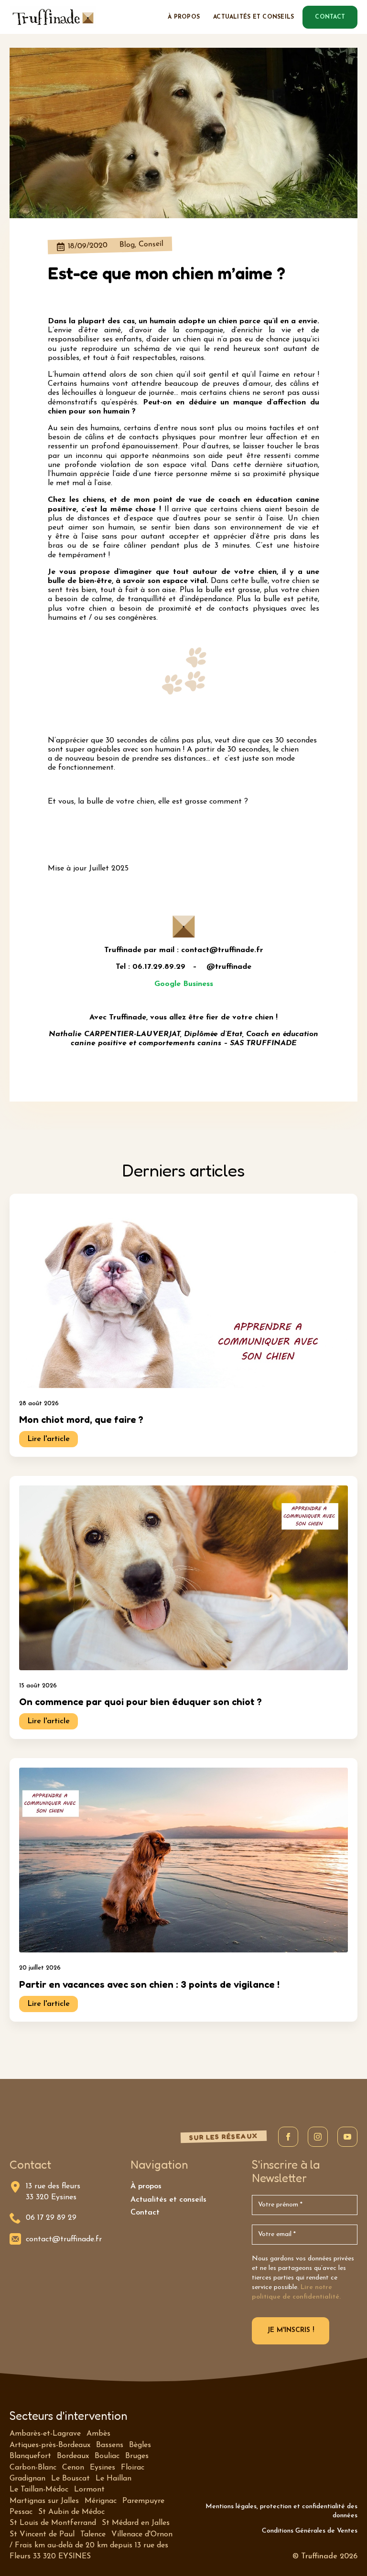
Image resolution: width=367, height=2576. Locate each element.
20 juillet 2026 (40, 1968)
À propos (184, 17)
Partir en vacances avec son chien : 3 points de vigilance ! (149, 1984)
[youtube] (347, 2137)
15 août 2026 (38, 1686)
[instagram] (318, 2137)
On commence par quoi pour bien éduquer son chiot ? (140, 1702)
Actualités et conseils (254, 17)
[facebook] (288, 2137)
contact (330, 17)
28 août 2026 (39, 1404)
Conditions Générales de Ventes (310, 2531)
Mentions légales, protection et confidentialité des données (281, 2511)
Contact (145, 2213)
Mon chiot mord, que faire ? (81, 1420)
